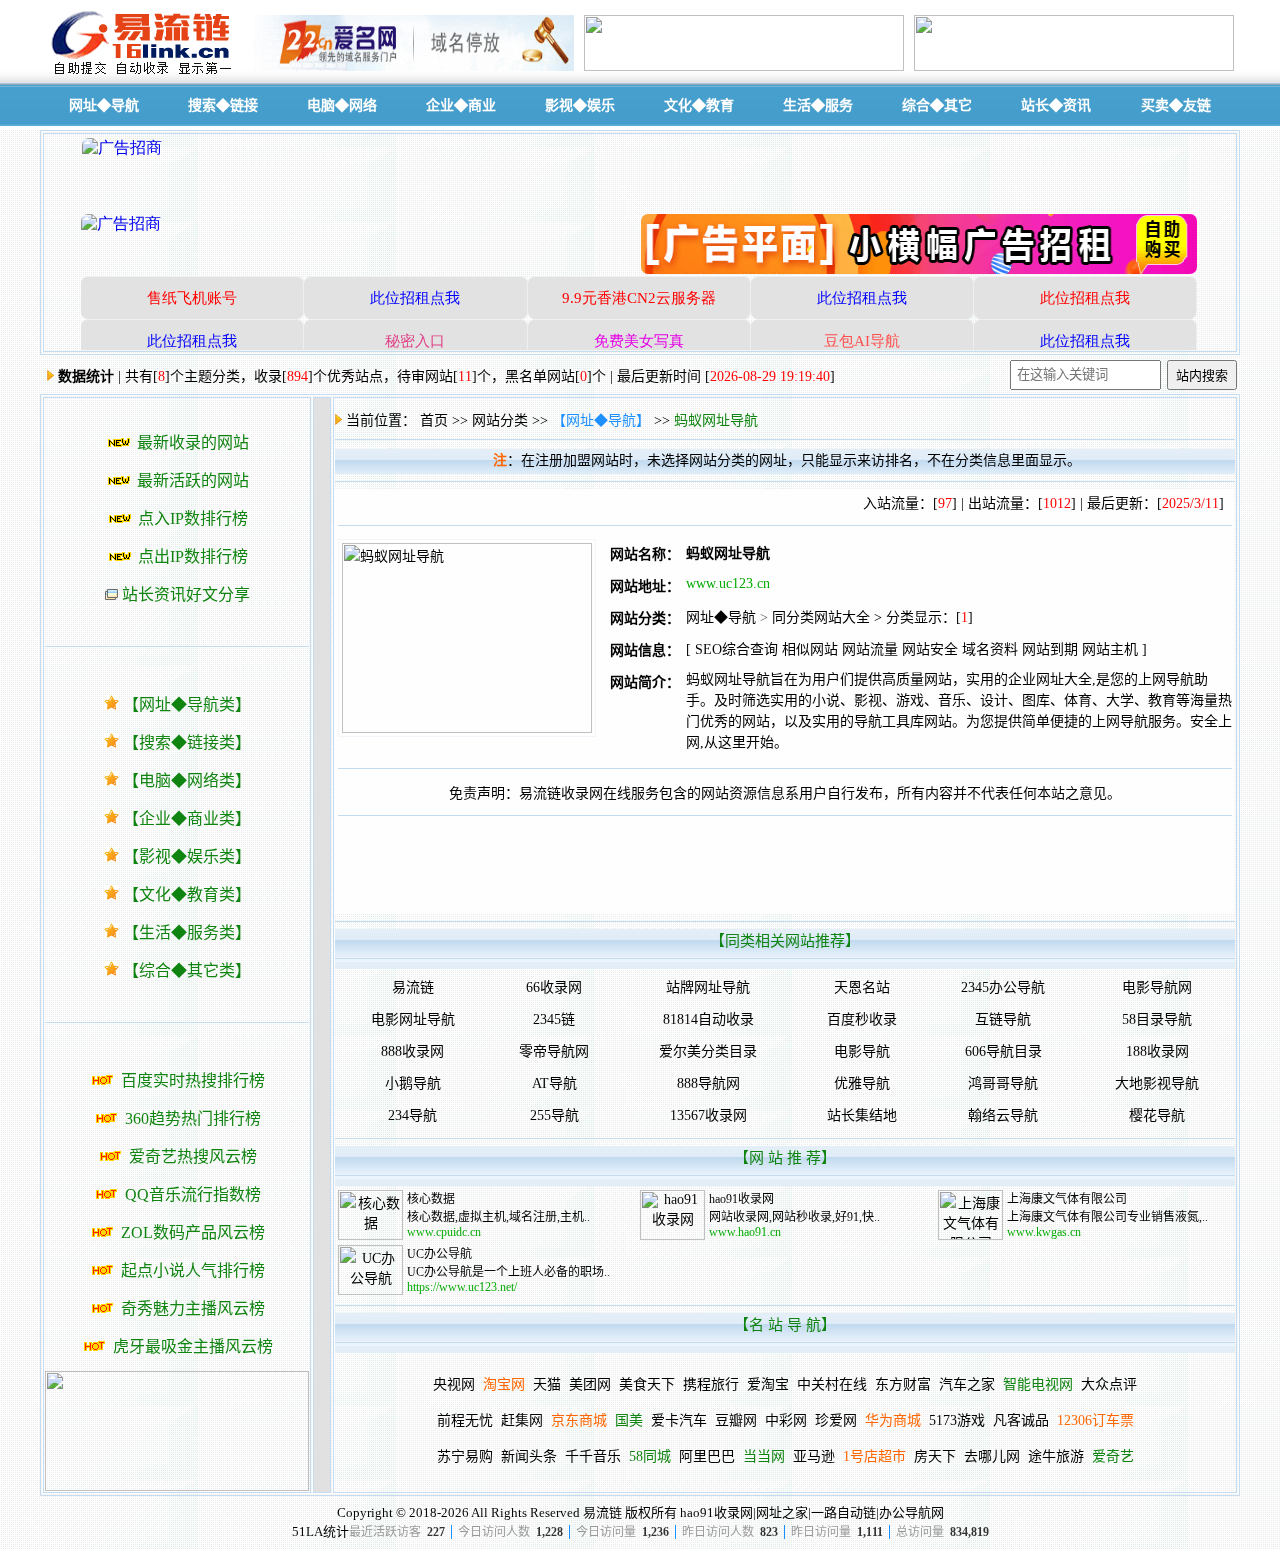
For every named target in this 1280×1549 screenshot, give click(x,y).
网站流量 (870, 649)
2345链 (554, 1019)
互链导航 (1003, 1019)
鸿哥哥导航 (1003, 1083)
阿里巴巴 (707, 1456)
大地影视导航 (1157, 1083)
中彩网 (786, 1420)
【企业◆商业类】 (187, 818)
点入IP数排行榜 (193, 518)
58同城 (650, 1456)
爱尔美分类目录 (708, 1051)
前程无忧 (465, 1420)
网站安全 (930, 649)
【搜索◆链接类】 (187, 742)
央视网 (454, 1384)
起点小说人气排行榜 (193, 1270)
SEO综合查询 (736, 649)
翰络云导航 (1003, 1115)
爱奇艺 (1113, 1456)
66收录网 (554, 987)
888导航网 (708, 1083)
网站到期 (1050, 649)
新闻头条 (529, 1456)
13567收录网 (708, 1115)
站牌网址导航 (708, 987)
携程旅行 (711, 1384)
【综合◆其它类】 (187, 970)
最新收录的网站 (193, 442)
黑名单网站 (540, 376)
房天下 (935, 1456)
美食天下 (647, 1384)
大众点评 (1109, 1384)
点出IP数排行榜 (193, 556)
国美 (629, 1420)
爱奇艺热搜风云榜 (193, 1156)
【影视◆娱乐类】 (187, 856)
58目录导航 (1157, 1019)
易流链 (413, 987)
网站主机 (1110, 649)
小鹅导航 (413, 1083)
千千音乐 (593, 1456)
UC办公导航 (439, 1254)
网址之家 (782, 1512)
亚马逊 (814, 1456)
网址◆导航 (721, 617)
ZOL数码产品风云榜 (193, 1232)
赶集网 (522, 1420)
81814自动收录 (708, 1019)
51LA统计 (320, 1531)
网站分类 (500, 420)
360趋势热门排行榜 (193, 1118)
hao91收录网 (741, 1199)
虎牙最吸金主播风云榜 (193, 1346)
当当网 (764, 1456)
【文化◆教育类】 (187, 894)
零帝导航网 (554, 1051)
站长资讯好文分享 (186, 594)
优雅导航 (862, 1083)
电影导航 (862, 1051)
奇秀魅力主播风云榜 (193, 1308)
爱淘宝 (768, 1384)
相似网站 (810, 649)
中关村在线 (832, 1384)
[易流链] (145, 73)
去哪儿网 (992, 1456)
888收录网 (412, 1051)
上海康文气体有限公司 (1067, 1199)
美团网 (590, 1384)
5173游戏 (957, 1420)
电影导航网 (1157, 987)
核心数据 (431, 1199)
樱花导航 (1157, 1115)
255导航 (554, 1115)
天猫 (547, 1384)
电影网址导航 (413, 1019)
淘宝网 (504, 1384)
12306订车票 (1095, 1420)
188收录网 (1157, 1051)
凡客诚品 (1021, 1420)
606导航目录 (1003, 1051)
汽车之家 (967, 1384)
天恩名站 (862, 987)
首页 (434, 420)
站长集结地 (862, 1115)
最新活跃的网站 (193, 480)
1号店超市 (874, 1456)
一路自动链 (843, 1512)
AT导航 (554, 1083)
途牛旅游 (1056, 1456)
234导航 (412, 1115)
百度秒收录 (862, 1019)
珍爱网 (836, 1420)
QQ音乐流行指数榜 (193, 1194)
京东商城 (579, 1420)
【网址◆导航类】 (187, 704)
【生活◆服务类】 (187, 932)
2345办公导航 (1003, 987)
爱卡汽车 (679, 1420)
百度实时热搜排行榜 (193, 1080)
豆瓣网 (736, 1420)
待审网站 (425, 376)
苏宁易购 (465, 1456)
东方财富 (903, 1384)
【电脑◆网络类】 (187, 780)
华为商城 (893, 1420)
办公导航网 (911, 1512)
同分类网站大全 (821, 617)
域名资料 (990, 649)
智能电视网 (1038, 1384)
